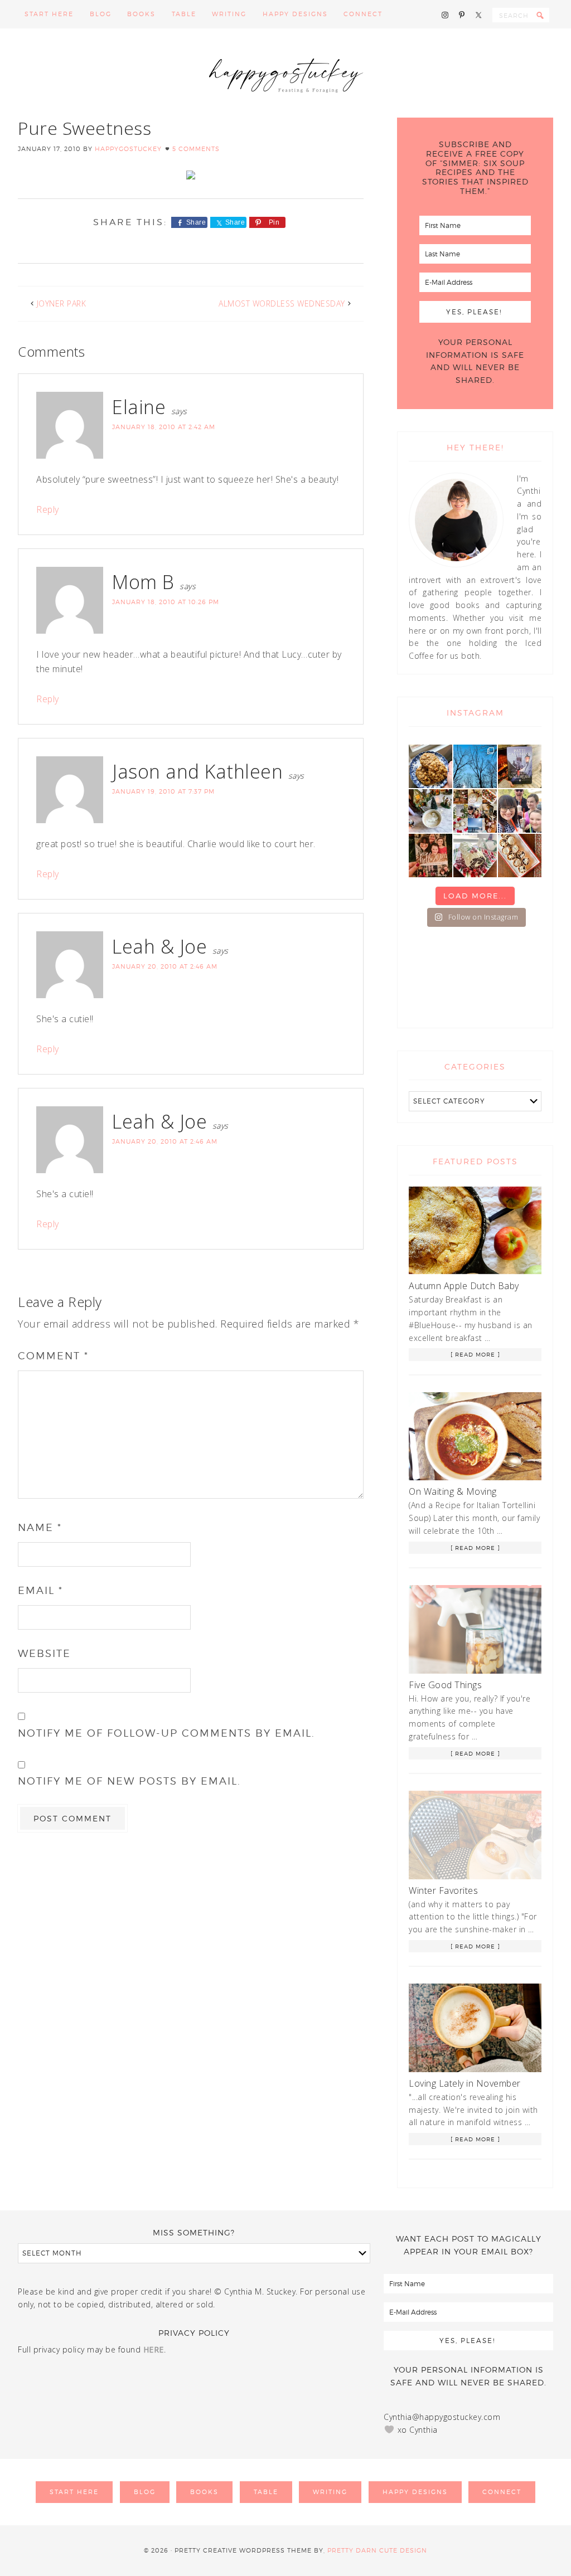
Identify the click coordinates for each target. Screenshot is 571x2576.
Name (40, 1527)
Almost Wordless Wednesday (282, 303)
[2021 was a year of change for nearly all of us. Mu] (475, 811)
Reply (48, 509)
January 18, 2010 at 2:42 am (164, 427)
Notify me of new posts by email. (129, 1781)
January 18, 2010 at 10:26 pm (166, 602)
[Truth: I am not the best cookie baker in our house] (430, 766)
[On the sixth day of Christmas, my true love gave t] (520, 811)
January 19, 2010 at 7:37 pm (163, 791)
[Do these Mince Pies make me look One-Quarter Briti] (520, 856)
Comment (53, 1356)
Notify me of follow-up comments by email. (166, 1733)
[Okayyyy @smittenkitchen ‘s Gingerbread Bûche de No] (475, 856)
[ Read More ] (475, 1354)
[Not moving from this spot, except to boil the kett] (520, 766)
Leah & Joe (159, 946)
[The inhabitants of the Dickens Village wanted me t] (430, 811)
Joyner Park (62, 303)
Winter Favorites (443, 1890)
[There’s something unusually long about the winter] (475, 766)
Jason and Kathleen (197, 771)
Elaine (139, 407)
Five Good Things (445, 1685)
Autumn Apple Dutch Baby (464, 1286)
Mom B (143, 582)
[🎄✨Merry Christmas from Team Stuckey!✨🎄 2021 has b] (430, 856)
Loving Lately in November (465, 2083)
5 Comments (196, 149)
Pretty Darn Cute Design (377, 2550)
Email (40, 1590)
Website (44, 1653)
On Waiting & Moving (453, 1491)
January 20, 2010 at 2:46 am (165, 966)
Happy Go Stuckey (285, 73)
